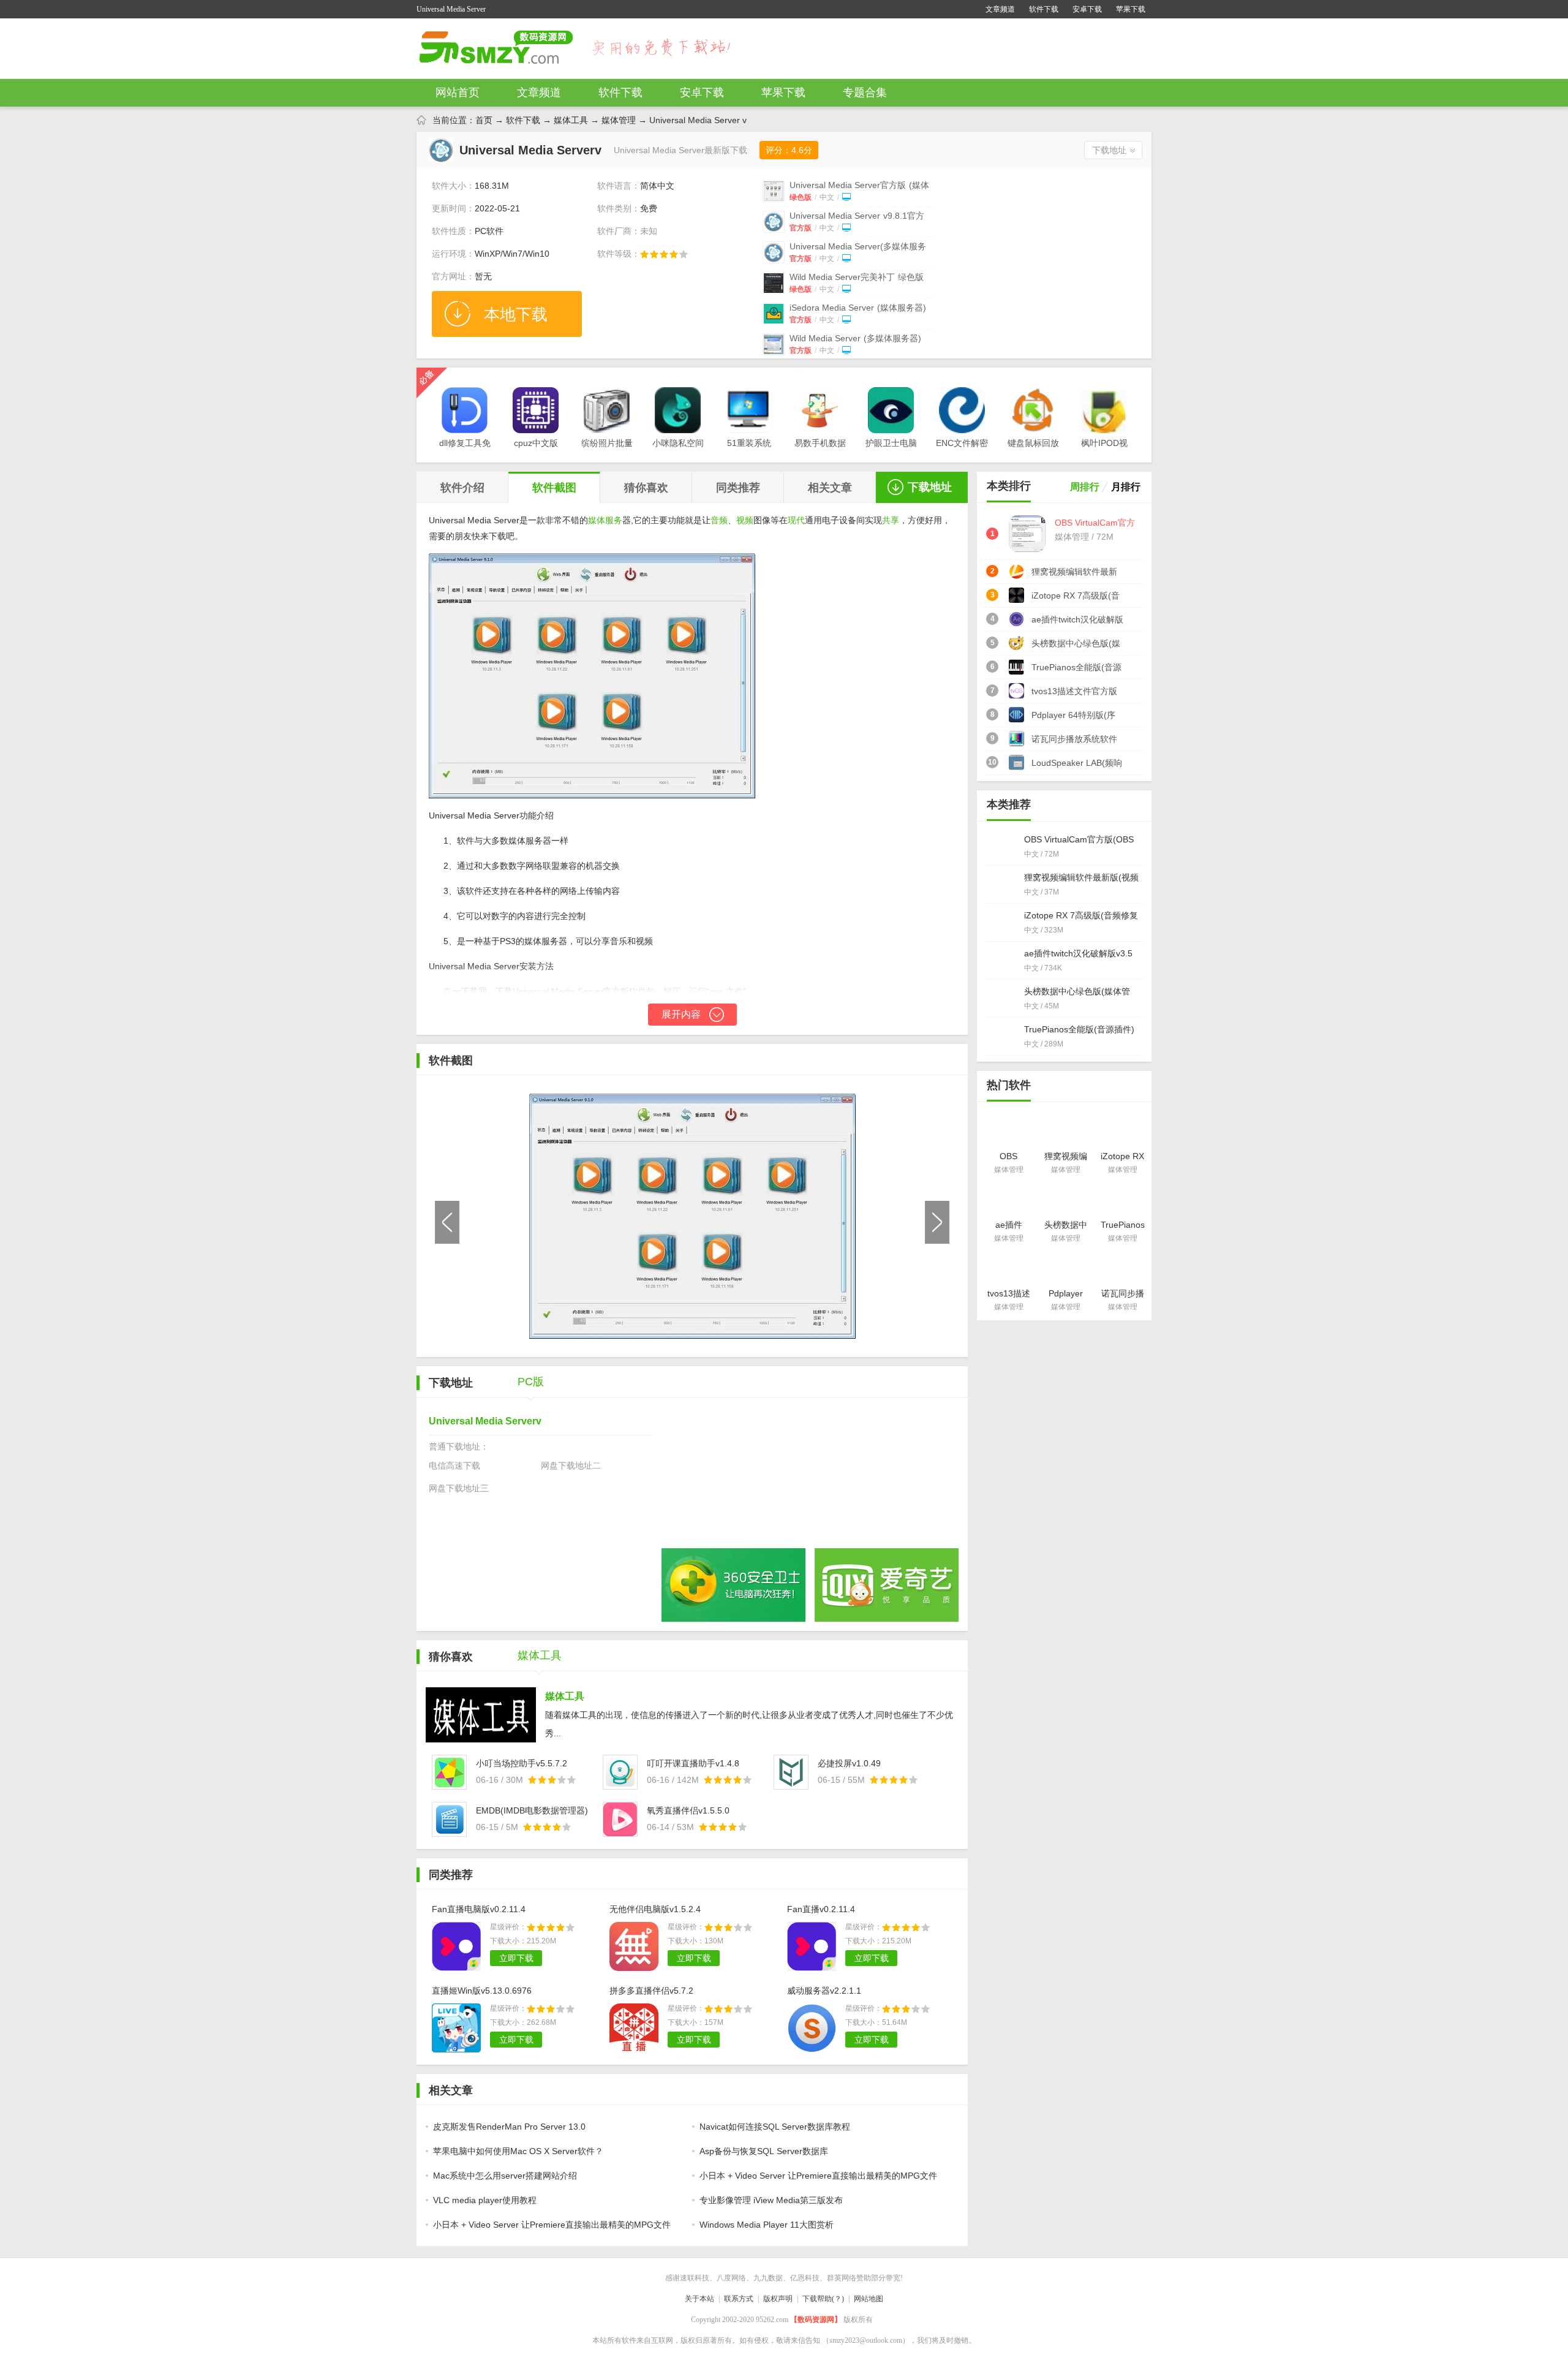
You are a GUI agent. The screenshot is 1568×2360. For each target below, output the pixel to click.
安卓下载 (1087, 9)
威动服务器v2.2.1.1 (824, 1991)
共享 (891, 520)
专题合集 (865, 93)
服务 (614, 520)
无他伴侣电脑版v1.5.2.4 (655, 1909)
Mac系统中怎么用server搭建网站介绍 (505, 2176)
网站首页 (458, 93)
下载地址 (1109, 150)
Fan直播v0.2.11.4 (821, 1909)
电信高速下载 (454, 1466)
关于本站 (699, 2299)
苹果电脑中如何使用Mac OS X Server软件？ (518, 2151)
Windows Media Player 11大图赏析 (767, 2225)
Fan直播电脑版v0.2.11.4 (479, 1909)
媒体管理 (619, 120)
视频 (745, 520)
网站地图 (869, 2299)
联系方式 (739, 2299)
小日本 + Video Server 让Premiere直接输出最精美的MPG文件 (818, 2176)
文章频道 (1000, 9)
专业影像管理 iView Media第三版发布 (771, 2200)
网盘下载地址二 (571, 1466)
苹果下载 (1131, 9)
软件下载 (1044, 9)
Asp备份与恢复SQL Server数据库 (764, 2151)
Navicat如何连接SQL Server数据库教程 (775, 2127)
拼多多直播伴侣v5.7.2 (651, 1991)
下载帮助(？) (823, 2299)
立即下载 (516, 1958)
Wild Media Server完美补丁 (857, 277)
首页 (484, 120)
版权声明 (778, 2299)
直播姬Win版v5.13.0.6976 (482, 1991)
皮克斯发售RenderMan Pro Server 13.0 (509, 2127)
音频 (719, 520)
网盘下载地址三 (459, 1488)
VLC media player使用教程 (485, 2200)
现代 (796, 520)
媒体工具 (571, 120)
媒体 (597, 520)
